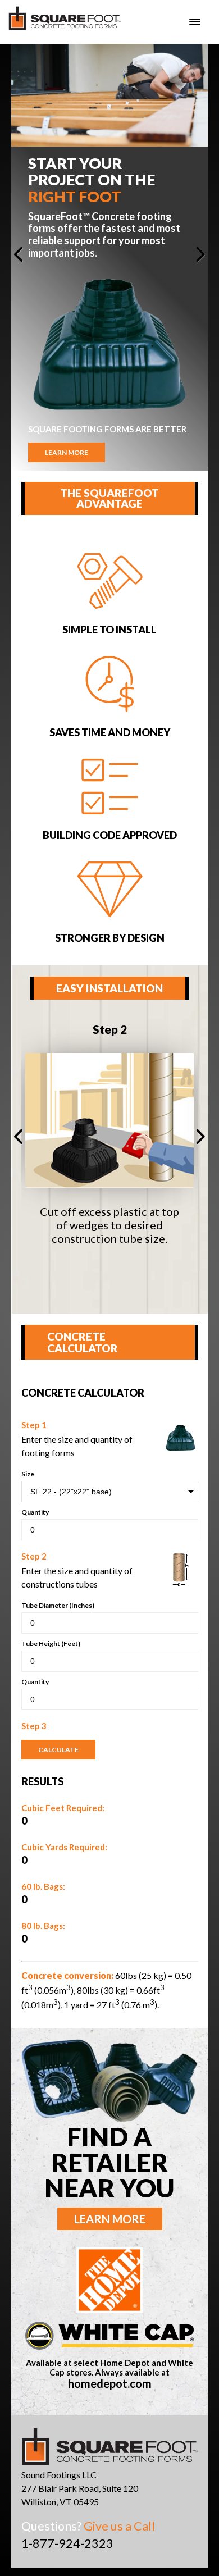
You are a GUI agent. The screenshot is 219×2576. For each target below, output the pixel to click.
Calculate (58, 1750)
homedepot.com (110, 2384)
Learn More (67, 452)
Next (194, 257)
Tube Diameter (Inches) (58, 1605)
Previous (25, 257)
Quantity (35, 1512)
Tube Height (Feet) (51, 1643)
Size (28, 1474)
